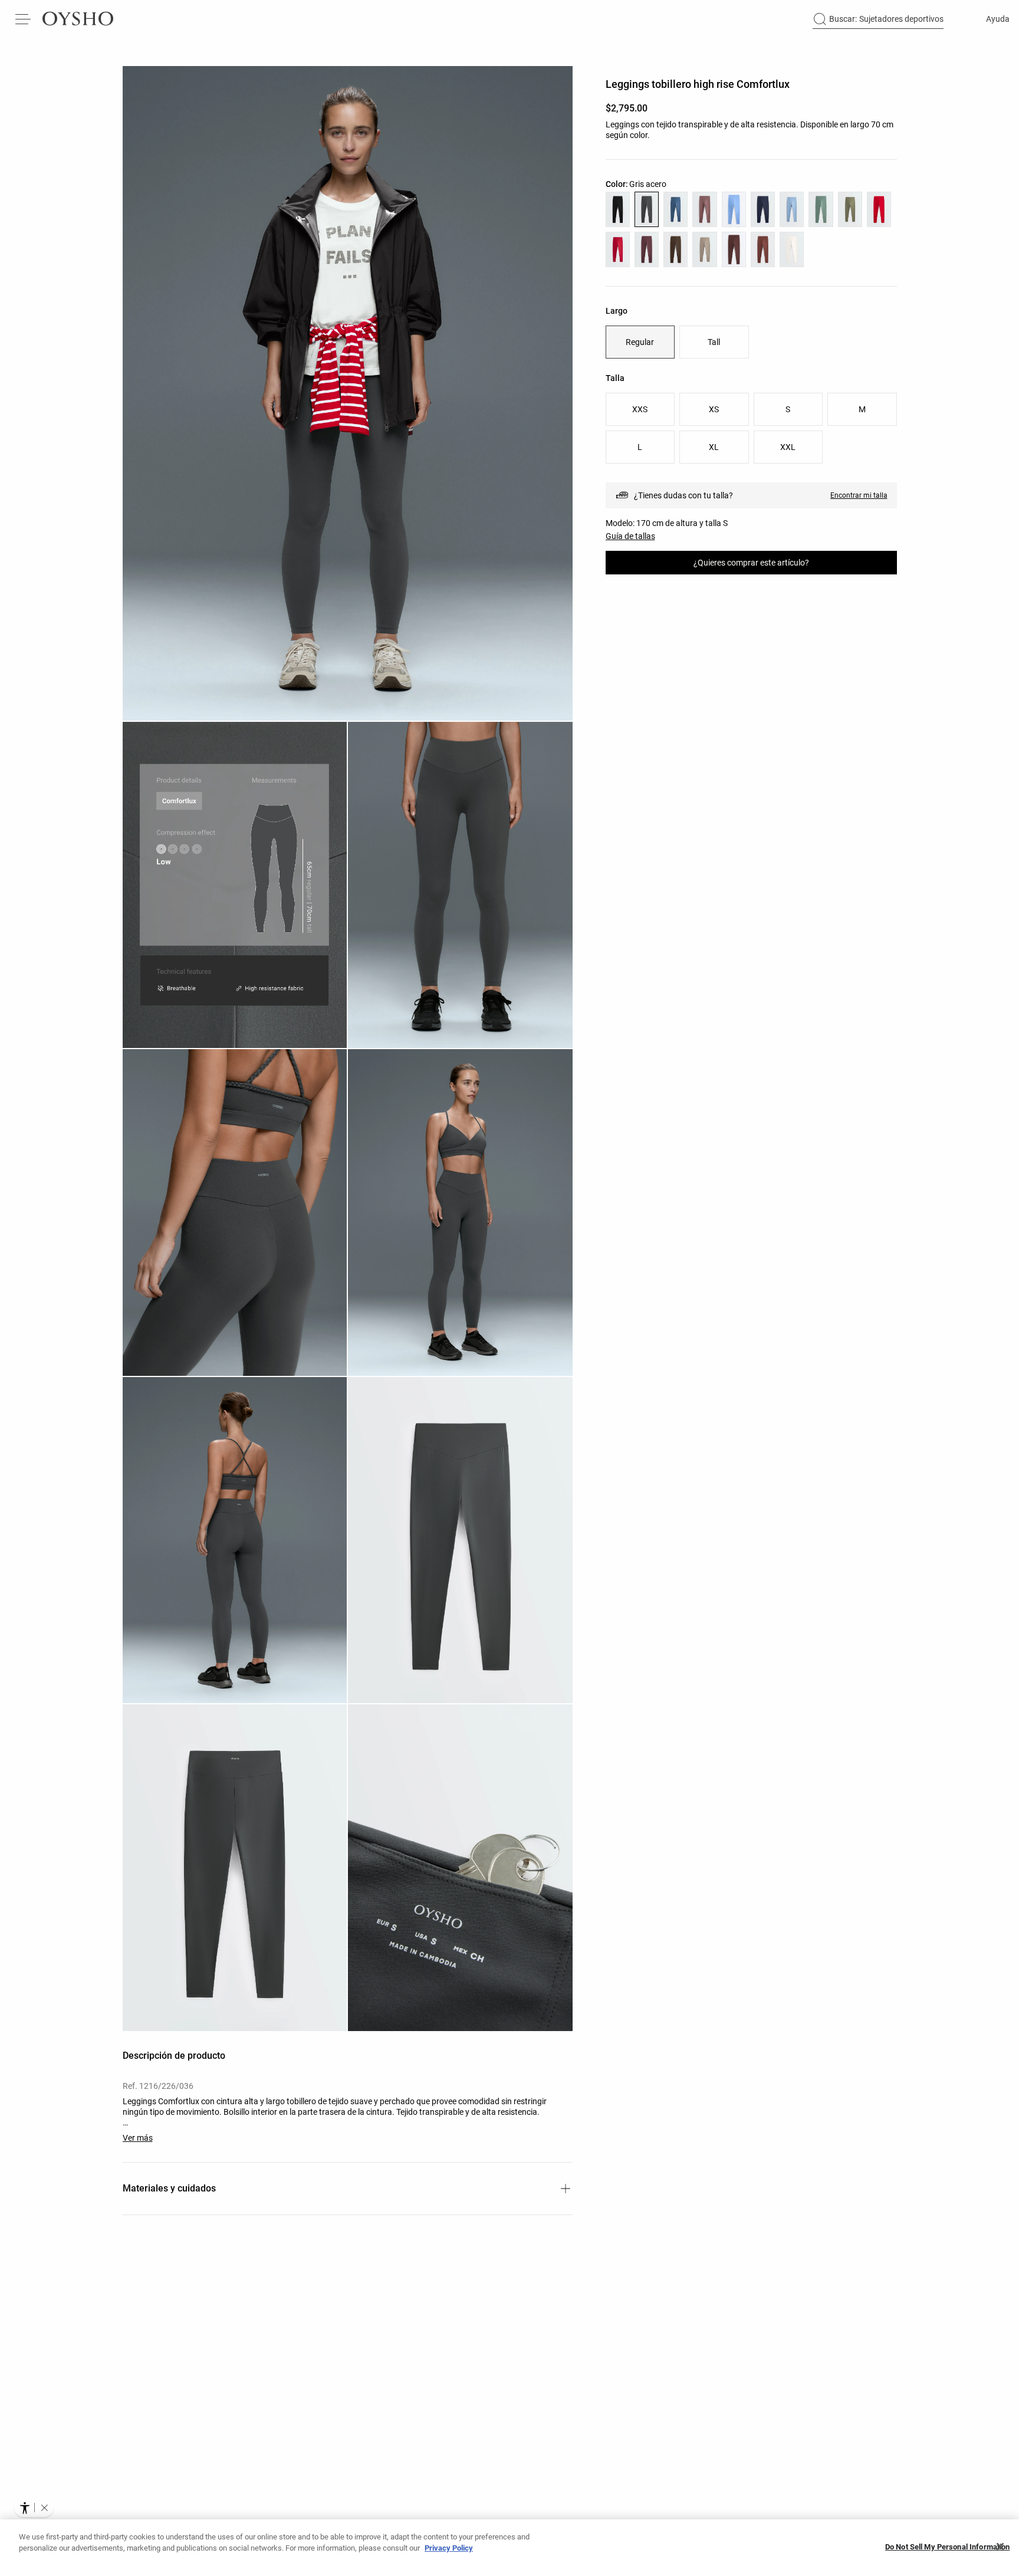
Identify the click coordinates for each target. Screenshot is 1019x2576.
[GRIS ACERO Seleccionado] (647, 209)
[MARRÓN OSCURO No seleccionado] (676, 249)
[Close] (1000, 2547)
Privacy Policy (449, 2548)
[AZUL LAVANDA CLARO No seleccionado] (734, 209)
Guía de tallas (630, 536)
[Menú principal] (24, 19)
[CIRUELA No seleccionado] (647, 249)
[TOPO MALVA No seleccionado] (704, 209)
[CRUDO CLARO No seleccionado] (792, 249)
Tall (714, 342)
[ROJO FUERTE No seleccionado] (879, 209)
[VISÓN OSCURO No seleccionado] (704, 249)
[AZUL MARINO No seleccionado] (763, 209)
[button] (348, 393)
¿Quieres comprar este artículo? (751, 563)
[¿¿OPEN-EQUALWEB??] (34, 2508)
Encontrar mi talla (859, 495)
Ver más (138, 2138)
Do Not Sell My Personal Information (948, 2547)
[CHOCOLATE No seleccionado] (734, 249)
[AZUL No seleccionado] (792, 209)
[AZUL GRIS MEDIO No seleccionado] (676, 209)
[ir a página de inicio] (78, 19)
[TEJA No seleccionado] (763, 249)
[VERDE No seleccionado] (821, 209)
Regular (640, 342)
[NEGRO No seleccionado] (618, 209)
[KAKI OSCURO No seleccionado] (850, 209)
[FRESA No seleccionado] (618, 249)
